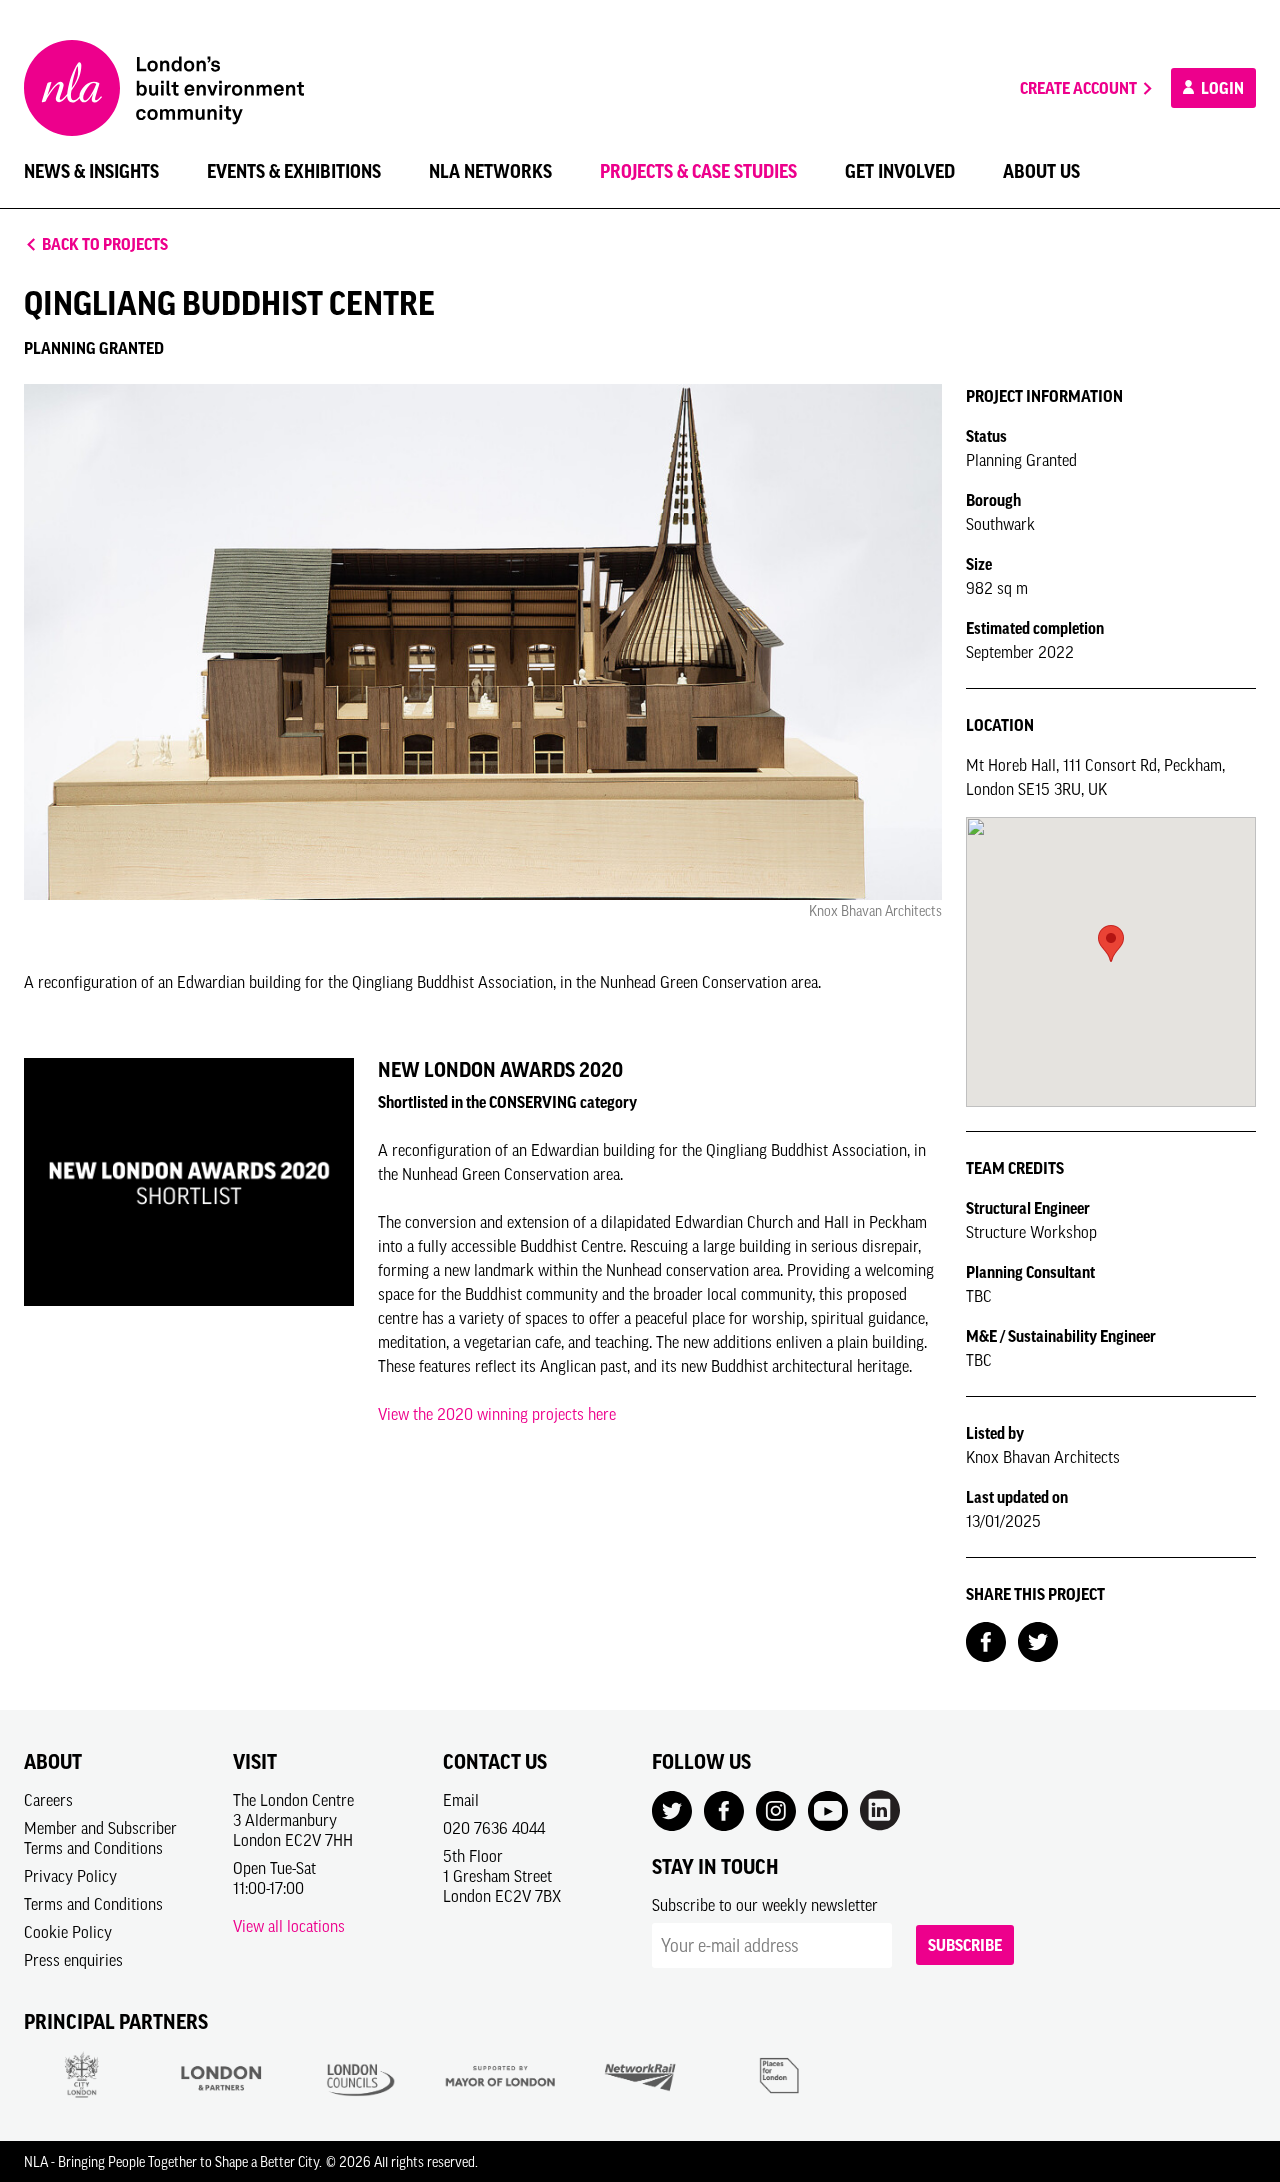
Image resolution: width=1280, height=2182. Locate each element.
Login (1221, 88)
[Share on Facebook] (986, 1640)
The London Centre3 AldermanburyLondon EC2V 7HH (293, 1820)
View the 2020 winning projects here (497, 1414)
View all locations (289, 1926)
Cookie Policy (68, 1932)
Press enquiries (73, 1960)
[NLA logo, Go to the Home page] (164, 88)
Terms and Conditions (93, 1904)
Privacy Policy (70, 1876)
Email (461, 1800)
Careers (48, 1800)
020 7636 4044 (494, 1828)
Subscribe (965, 1945)
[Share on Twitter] (1038, 1640)
